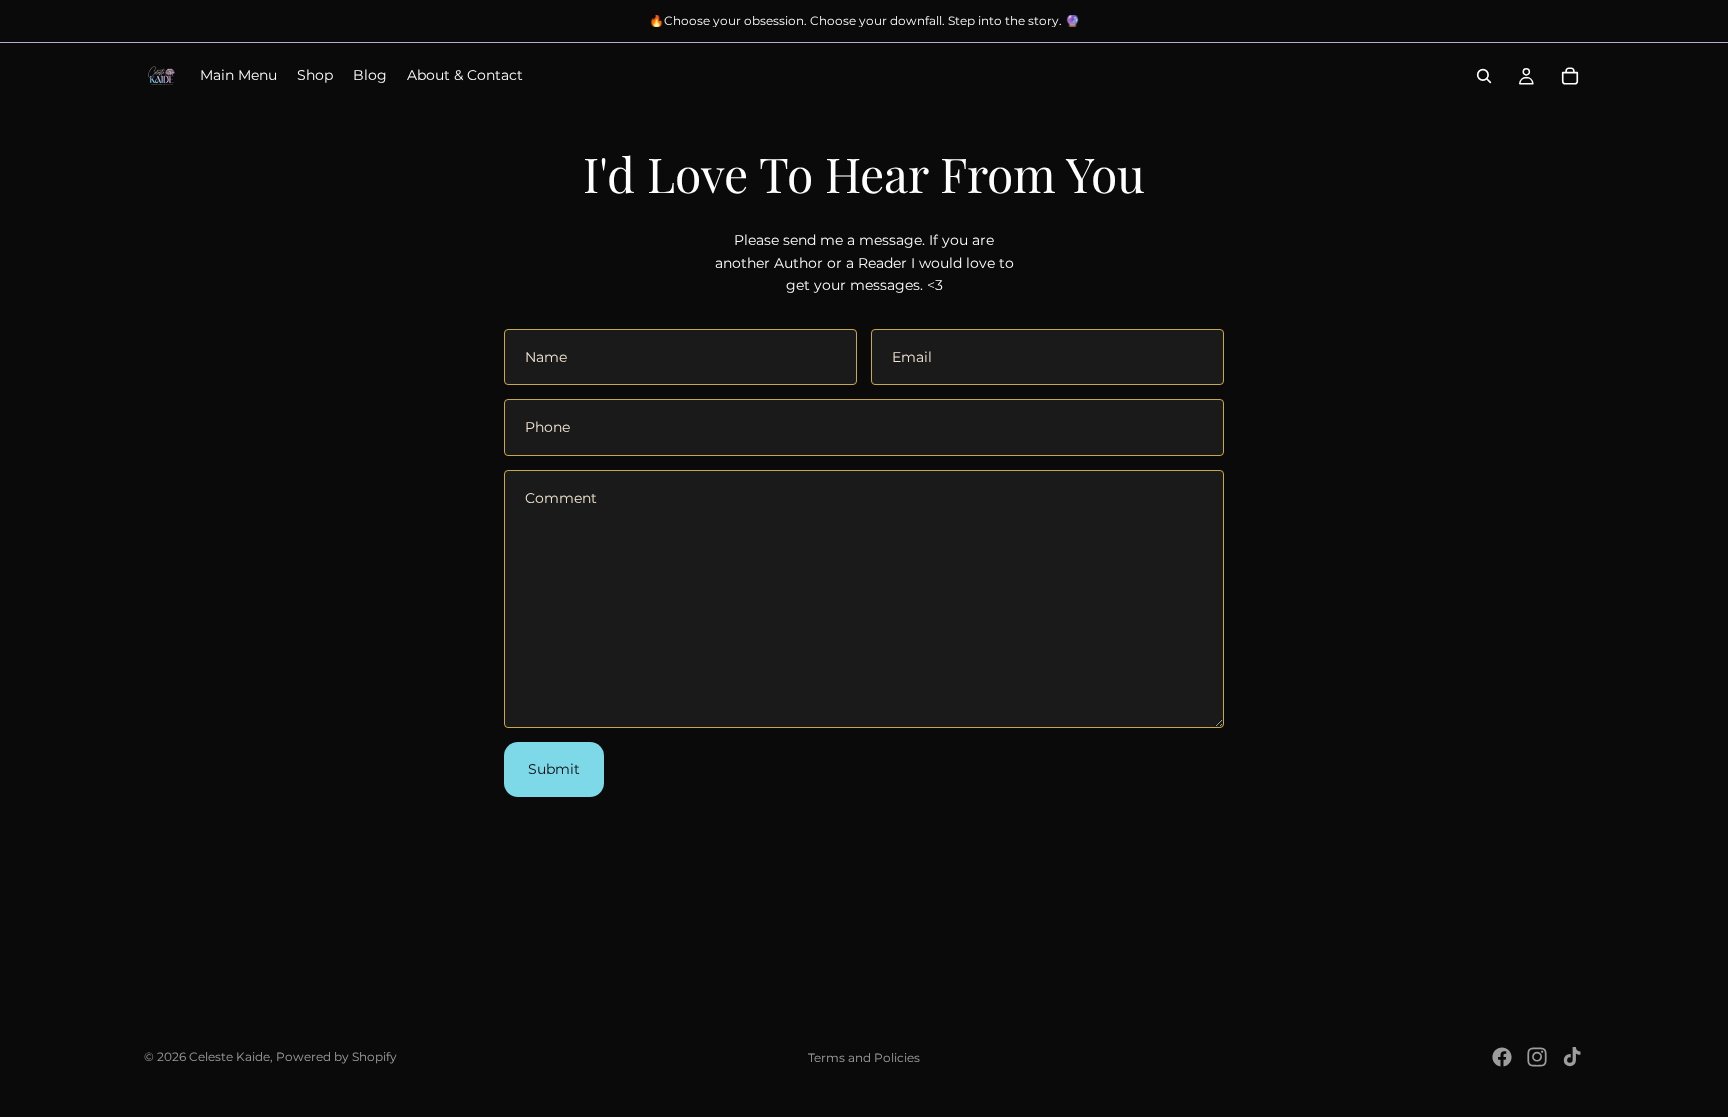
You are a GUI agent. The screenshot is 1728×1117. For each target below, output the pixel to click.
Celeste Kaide (229, 1056)
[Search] (1484, 76)
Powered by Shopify (336, 1056)
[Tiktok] (1572, 1057)
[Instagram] (1537, 1057)
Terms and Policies (864, 1057)
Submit (554, 769)
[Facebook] (1502, 1057)
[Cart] (1570, 76)
